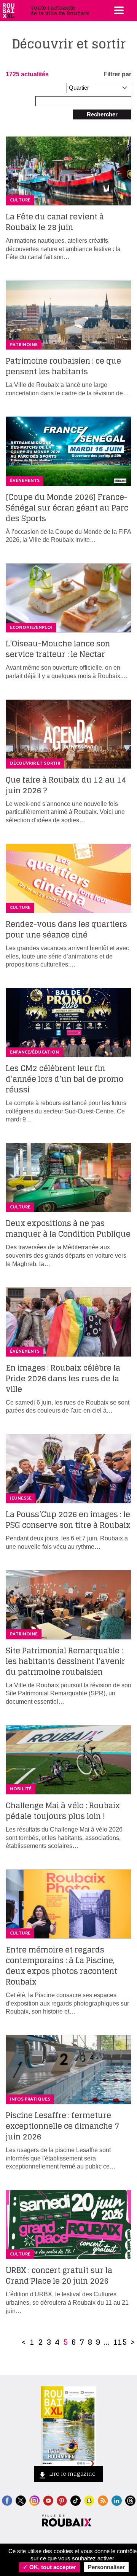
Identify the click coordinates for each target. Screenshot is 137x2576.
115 (120, 2342)
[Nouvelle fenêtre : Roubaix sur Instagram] (34, 2500)
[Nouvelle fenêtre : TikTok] (76, 2500)
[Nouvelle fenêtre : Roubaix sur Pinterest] (62, 2500)
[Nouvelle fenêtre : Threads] (130, 2500)
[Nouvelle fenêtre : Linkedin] (117, 2500)
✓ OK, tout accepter (49, 2567)
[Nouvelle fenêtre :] (48, 2500)
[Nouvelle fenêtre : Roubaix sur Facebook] (7, 2500)
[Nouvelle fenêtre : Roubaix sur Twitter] (21, 2500)
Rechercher (102, 114)
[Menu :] (118, 10)
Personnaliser (106, 2567)
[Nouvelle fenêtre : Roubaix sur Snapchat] (89, 2500)
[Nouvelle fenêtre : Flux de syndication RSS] (103, 2500)
